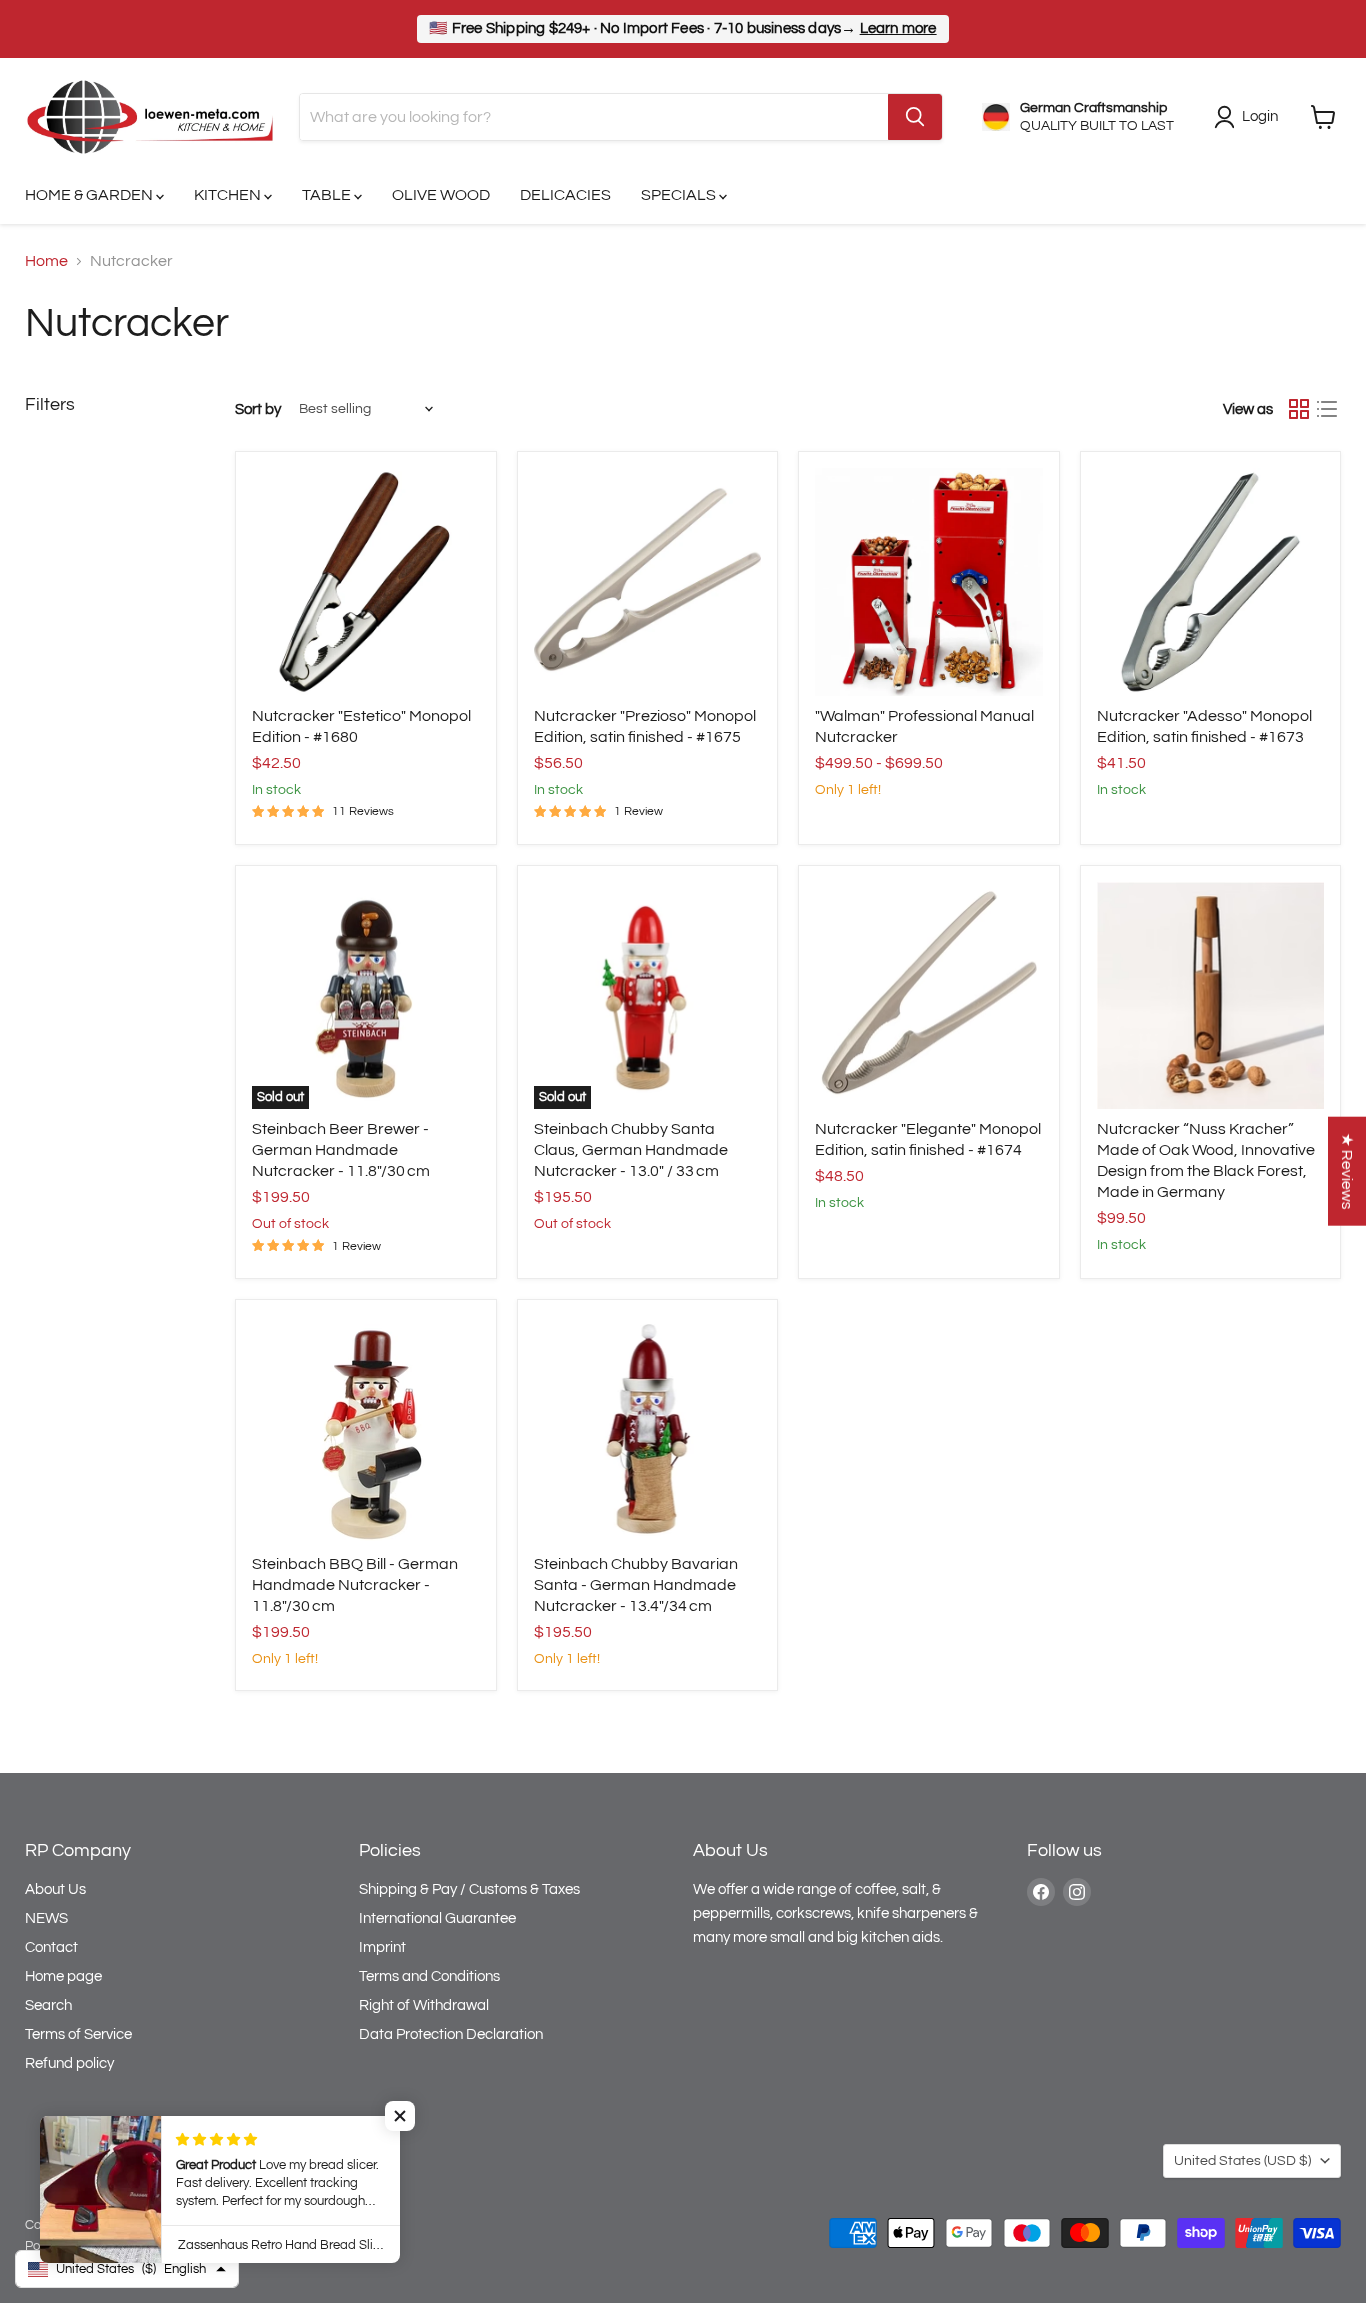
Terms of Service (78, 2034)
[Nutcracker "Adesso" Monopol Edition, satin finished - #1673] (1211, 582)
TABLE (328, 195)
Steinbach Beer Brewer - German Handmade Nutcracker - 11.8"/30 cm (341, 1150)
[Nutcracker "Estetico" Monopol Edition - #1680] (366, 582)
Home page (63, 1976)
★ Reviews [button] (1347, 1170)
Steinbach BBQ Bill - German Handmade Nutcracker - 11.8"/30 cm (355, 1585)
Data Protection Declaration (451, 2034)
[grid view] (1299, 409)
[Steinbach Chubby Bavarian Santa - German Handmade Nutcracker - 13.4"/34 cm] (648, 1430)
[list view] (1327, 409)
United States (1242, 2161)
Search (48, 2005)
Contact (51, 1947)
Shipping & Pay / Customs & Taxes (469, 1889)
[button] (400, 2116)
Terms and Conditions (429, 1976)
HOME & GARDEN (90, 195)
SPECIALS (680, 195)
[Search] (915, 117)
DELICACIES (565, 195)
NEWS (46, 1918)
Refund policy (69, 2063)
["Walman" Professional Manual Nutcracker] (929, 582)
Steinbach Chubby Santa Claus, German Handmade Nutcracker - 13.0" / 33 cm (631, 1150)
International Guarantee (437, 1918)
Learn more (898, 28)
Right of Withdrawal (424, 2005)
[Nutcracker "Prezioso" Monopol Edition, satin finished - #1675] (648, 582)
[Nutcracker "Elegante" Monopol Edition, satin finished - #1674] (929, 996)
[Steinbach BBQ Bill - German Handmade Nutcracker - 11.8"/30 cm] (366, 1430)
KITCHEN (229, 195)
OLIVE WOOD (441, 195)
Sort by (258, 409)
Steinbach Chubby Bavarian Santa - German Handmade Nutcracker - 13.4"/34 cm (636, 1585)
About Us (55, 1889)
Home (46, 261)
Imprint (382, 1947)
